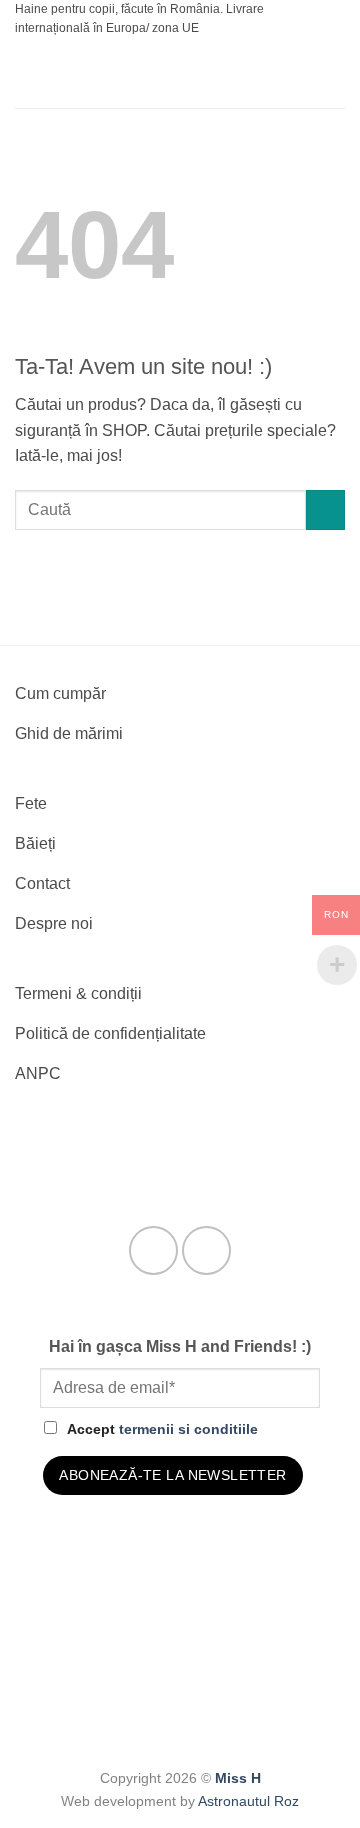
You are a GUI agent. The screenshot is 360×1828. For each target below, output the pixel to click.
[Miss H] (182, 73)
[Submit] (325, 509)
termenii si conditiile (188, 1429)
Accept (162, 1429)
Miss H (238, 1778)
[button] (27, 73)
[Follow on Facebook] (153, 1250)
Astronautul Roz (248, 1801)
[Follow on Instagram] (206, 1250)
